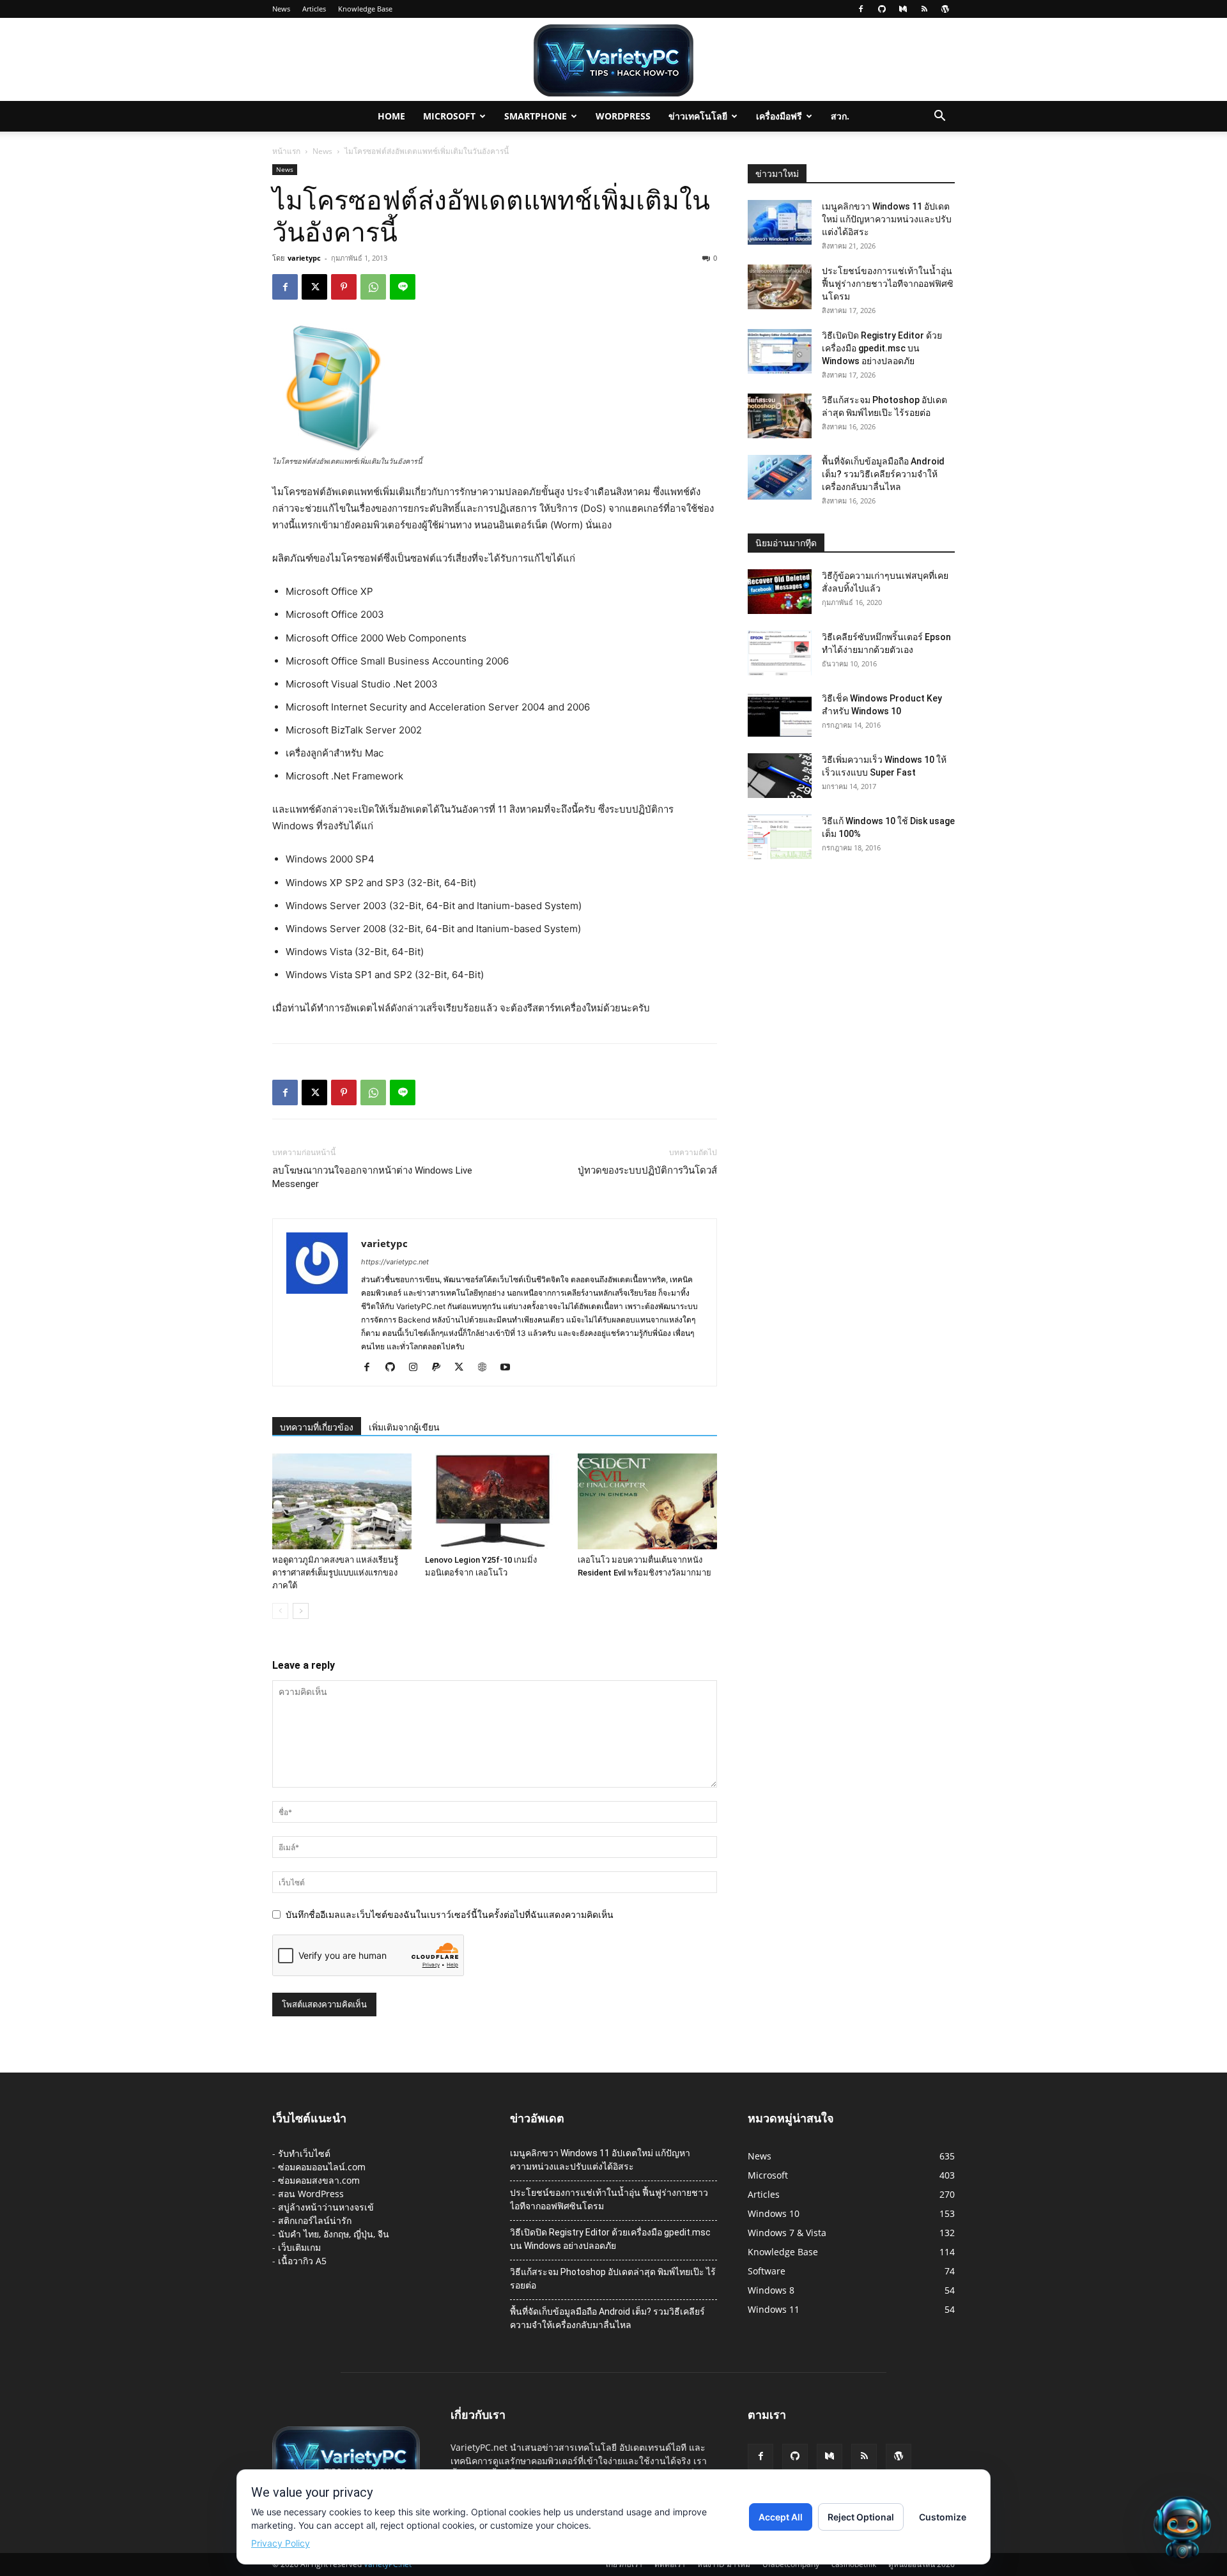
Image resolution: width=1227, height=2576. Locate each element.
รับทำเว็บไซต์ (304, 2153)
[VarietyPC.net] (613, 60)
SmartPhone (536, 116)
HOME (391, 116)
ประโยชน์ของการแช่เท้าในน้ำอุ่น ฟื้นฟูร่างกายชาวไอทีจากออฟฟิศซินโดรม (888, 284)
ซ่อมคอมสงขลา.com (319, 2180)
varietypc (304, 258)
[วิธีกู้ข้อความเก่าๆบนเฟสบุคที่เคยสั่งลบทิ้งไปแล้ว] (780, 592)
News (281, 9)
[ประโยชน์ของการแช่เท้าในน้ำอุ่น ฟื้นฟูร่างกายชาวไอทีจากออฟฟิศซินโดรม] (780, 287)
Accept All (781, 2517)
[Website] (487, 1368)
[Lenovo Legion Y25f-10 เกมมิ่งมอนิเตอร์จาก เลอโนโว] (495, 1501)
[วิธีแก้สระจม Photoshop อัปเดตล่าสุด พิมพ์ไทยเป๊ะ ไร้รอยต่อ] (780, 416)
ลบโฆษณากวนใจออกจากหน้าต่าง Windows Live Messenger (372, 1177)
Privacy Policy (281, 2543)
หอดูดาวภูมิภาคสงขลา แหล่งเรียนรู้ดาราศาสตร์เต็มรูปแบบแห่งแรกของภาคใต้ (335, 1573)
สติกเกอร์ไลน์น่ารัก (315, 2220)
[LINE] (403, 287)
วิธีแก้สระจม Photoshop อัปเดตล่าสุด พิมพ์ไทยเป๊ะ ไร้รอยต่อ (613, 2279)
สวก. (840, 116)
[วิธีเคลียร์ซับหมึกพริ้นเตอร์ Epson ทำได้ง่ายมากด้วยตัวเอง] (780, 653)
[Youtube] (510, 1368)
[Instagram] (418, 1368)
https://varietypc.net (395, 1262)
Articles (314, 9)
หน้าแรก (286, 151)
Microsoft (449, 116)
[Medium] (903, 9)
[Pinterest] (344, 287)
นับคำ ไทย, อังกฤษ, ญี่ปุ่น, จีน (334, 2234)
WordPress (623, 116)
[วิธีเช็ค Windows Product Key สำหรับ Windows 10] (780, 714)
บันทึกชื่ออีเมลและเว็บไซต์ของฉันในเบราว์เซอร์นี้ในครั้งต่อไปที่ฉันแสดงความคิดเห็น (450, 1914)
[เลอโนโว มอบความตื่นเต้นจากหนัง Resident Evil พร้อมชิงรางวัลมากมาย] (647, 1501)
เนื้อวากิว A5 (302, 2261)
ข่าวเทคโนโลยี (698, 116)
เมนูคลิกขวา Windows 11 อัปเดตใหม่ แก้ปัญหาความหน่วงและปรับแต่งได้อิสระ (887, 219)
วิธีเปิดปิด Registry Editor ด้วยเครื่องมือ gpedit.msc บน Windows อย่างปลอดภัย (882, 348)
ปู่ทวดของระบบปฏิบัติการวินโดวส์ (647, 1170)
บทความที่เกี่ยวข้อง (317, 1427)
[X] (314, 287)
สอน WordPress (311, 2194)
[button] (939, 117)
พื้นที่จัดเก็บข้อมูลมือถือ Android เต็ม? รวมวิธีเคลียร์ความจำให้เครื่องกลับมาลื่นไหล (883, 474)
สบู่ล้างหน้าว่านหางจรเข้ (326, 2207)
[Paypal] (441, 1368)
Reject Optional (861, 2517)
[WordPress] (945, 9)
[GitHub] (882, 9)
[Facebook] (861, 9)
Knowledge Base (365, 9)
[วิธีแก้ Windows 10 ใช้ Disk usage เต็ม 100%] (780, 837)
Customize (943, 2517)
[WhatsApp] (373, 287)
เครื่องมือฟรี (779, 116)
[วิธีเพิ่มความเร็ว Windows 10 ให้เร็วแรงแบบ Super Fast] (780, 776)
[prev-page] (280, 1611)
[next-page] (301, 1611)
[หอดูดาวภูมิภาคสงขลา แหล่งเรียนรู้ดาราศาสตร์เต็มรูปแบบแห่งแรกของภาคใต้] (342, 1501)
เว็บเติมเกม (299, 2247)
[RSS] (924, 9)
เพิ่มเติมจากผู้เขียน (404, 1427)
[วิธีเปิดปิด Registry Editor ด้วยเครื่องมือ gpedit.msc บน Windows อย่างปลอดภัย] (780, 351)
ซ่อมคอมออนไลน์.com (322, 2167)
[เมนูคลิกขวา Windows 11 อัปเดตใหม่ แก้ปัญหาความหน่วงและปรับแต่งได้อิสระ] (780, 222)
